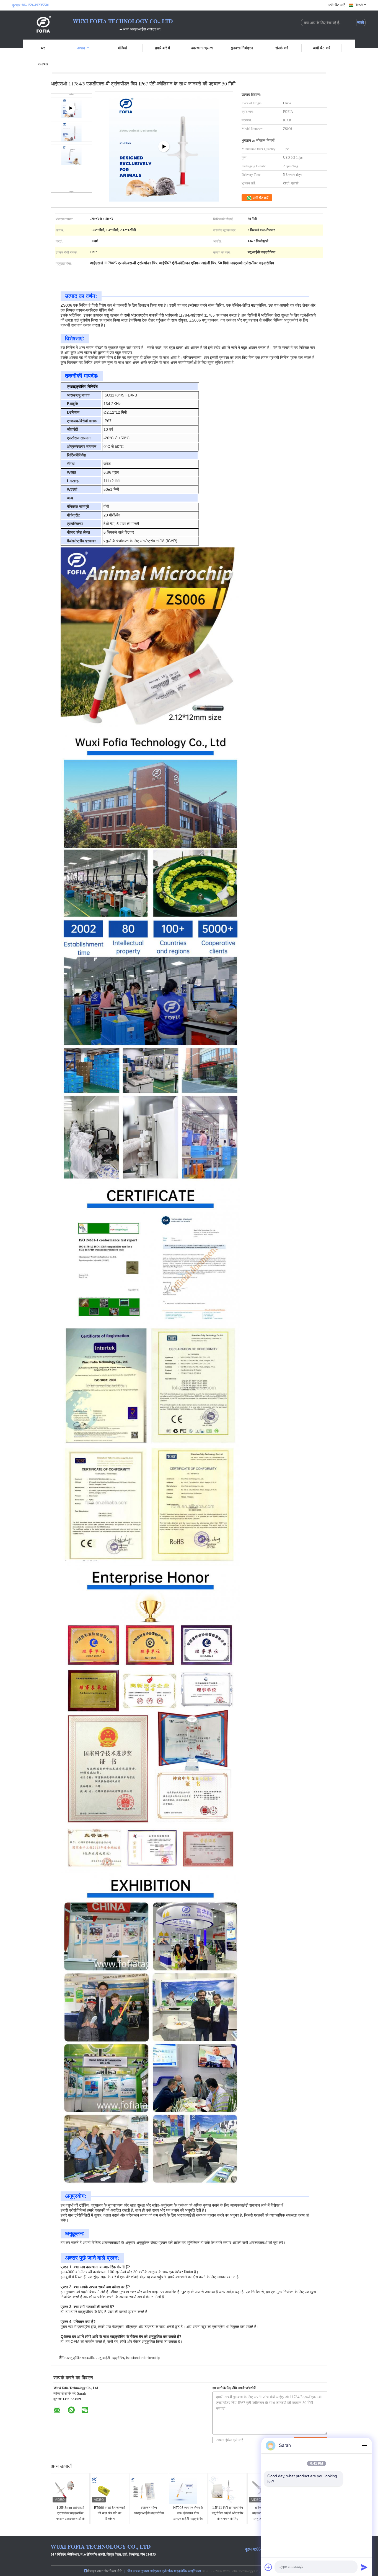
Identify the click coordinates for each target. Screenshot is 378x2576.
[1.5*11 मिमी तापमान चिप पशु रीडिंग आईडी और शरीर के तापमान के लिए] (228, 2490)
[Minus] (364, 2445)
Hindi (359, 5)
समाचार (43, 64)
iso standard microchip (143, 2358)
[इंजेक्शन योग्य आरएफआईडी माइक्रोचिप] (149, 2490)
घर (43, 48)
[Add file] (268, 2567)
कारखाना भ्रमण (202, 48)
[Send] (364, 2567)
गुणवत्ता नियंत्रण (242, 48)
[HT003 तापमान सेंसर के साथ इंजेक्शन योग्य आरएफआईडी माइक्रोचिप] (188, 2490)
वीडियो (122, 48)
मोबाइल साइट (95, 2571)
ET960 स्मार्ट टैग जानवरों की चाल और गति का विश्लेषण (110, 2513)
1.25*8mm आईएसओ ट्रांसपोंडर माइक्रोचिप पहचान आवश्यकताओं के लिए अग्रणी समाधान (70, 2516)
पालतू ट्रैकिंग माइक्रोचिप (81, 2358)
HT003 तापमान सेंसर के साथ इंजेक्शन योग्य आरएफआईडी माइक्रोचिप (188, 2513)
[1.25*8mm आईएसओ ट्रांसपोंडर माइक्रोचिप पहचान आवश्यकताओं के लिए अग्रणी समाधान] (71, 2490)
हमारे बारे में (162, 48)
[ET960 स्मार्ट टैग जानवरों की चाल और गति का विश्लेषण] (110, 2490)
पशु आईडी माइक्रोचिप (111, 2358)
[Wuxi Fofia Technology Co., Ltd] (42, 24)
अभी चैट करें (336, 5)
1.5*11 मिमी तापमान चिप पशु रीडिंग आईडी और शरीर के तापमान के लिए (227, 2513)
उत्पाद (81, 48)
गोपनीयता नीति (113, 2571)
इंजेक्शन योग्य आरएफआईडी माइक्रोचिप (149, 2510)
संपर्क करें (282, 48)
